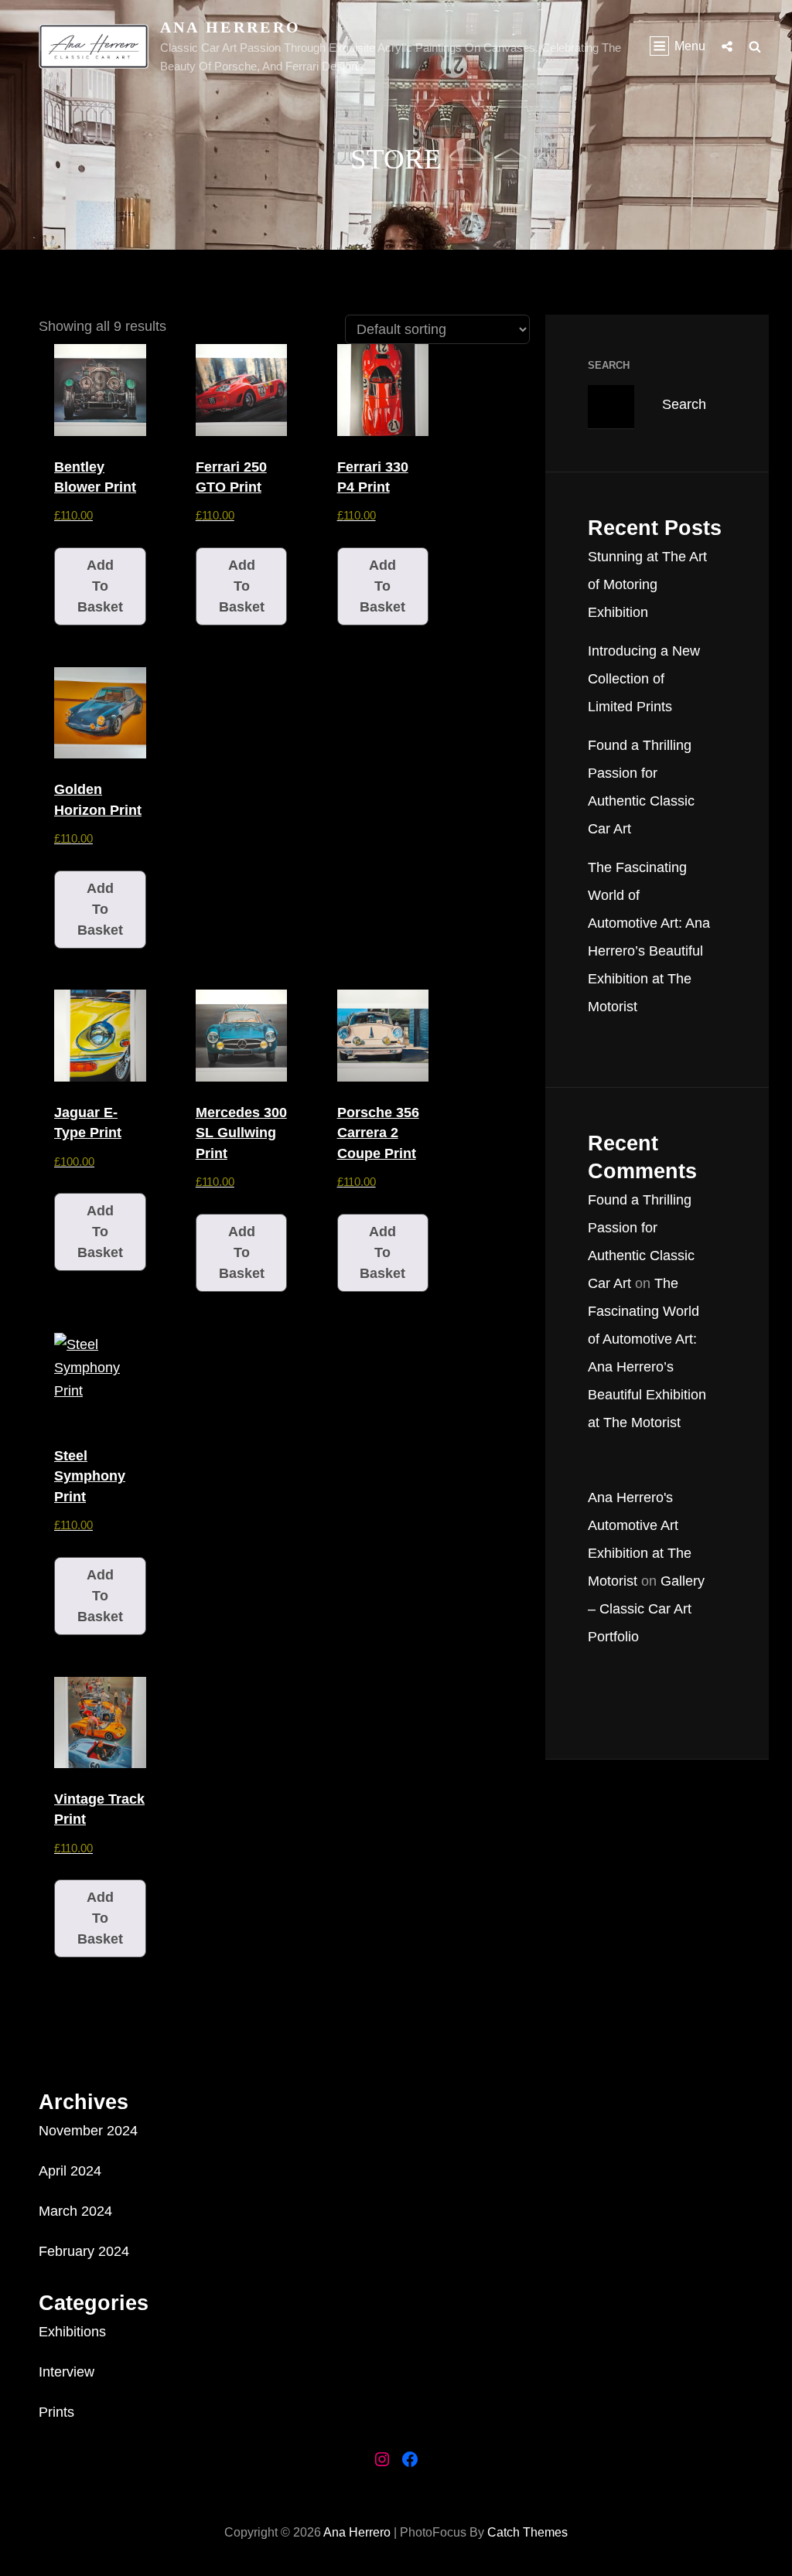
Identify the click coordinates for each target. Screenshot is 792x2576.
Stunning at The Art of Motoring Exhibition (647, 584)
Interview (67, 2372)
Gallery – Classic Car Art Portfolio (646, 1609)
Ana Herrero (231, 27)
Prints (56, 2412)
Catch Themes (527, 2532)
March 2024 (75, 2211)
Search (609, 365)
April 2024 (70, 2171)
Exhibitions (72, 2332)
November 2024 (88, 2131)
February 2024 (84, 2251)
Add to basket (100, 586)
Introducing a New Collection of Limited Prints (644, 679)
